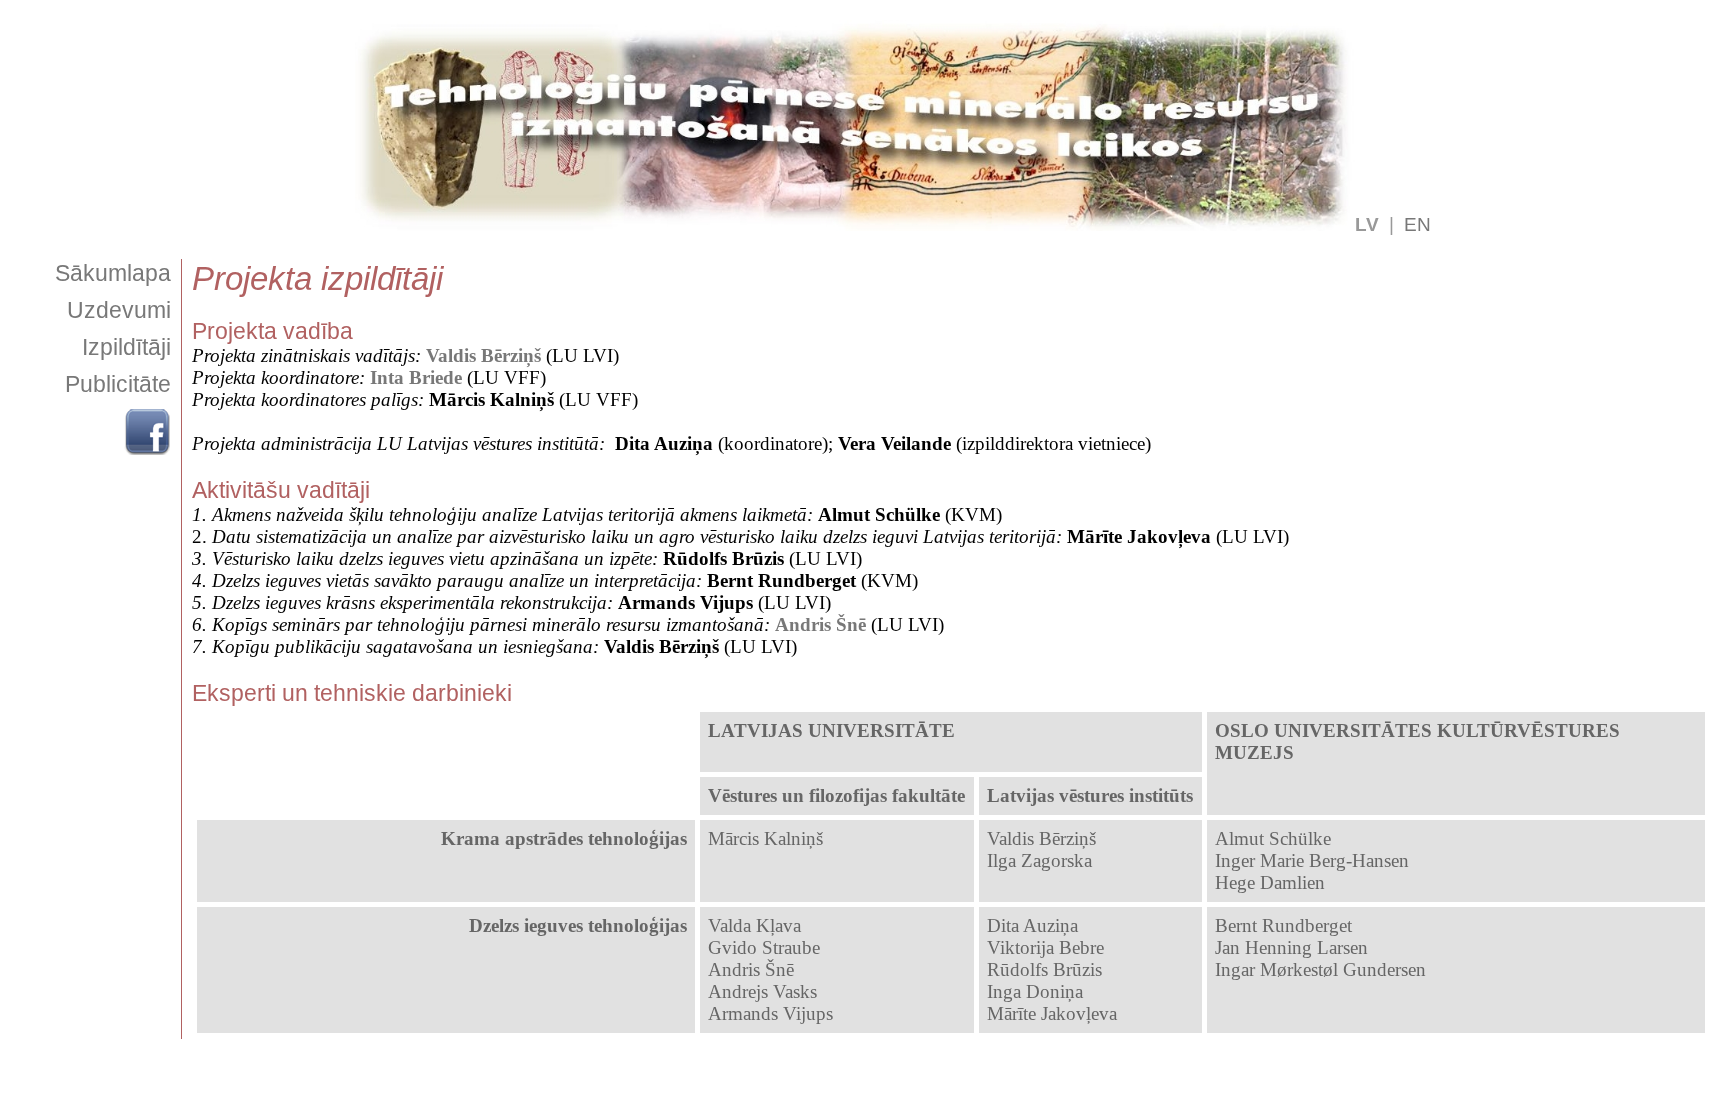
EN (1417, 224)
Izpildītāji (126, 347)
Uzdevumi (119, 310)
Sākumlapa (113, 273)
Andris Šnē (820, 624)
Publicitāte (118, 384)
